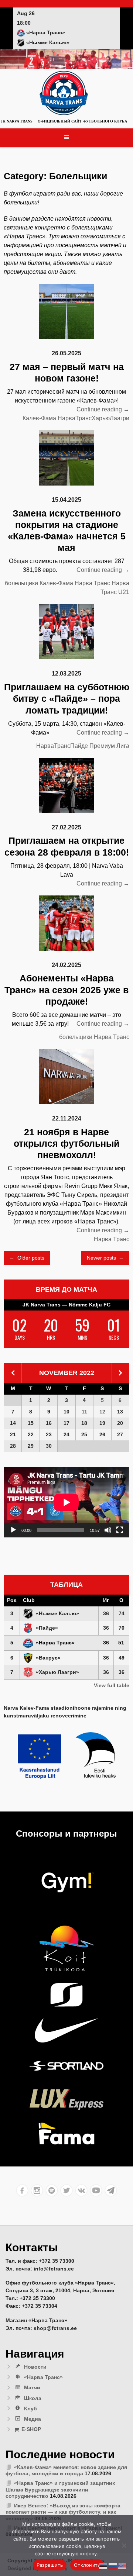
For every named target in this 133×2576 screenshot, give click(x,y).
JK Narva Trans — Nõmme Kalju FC (66, 1305)
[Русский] (113, 2566)
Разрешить (50, 2565)
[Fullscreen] (120, 1530)
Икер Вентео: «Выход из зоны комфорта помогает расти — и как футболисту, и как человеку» (63, 2512)
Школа (33, 2398)
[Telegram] (111, 2190)
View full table (112, 1685)
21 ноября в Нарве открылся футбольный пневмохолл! (66, 1144)
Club (29, 1600)
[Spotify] (52, 2190)
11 (84, 1412)
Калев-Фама (39, 418)
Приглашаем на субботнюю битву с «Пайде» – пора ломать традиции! (67, 699)
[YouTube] (96, 2190)
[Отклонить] (124, 2545)
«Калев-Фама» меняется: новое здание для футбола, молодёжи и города (66, 2470)
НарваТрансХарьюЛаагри (93, 418)
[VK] (81, 2190)
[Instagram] (37, 2190)
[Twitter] (66, 2190)
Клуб (30, 2408)
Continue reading (103, 410)
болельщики (21, 583)
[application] (66, 1502)
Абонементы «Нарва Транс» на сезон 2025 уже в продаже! (66, 990)
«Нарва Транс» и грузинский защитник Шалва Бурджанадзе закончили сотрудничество (60, 2489)
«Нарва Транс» (43, 2377)
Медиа (33, 2419)
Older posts (27, 1258)
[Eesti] (103, 2566)
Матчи (32, 2387)
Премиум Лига (109, 746)
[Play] (13, 1530)
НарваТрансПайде (62, 746)
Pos (12, 1600)
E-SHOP (31, 2429)
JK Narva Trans (17, 121)
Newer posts (105, 1258)
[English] (123, 2566)
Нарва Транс (92, 583)
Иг (106, 1600)
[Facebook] (22, 2190)
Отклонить (87, 2565)
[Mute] (108, 1530)
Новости (35, 2367)
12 (102, 1412)
